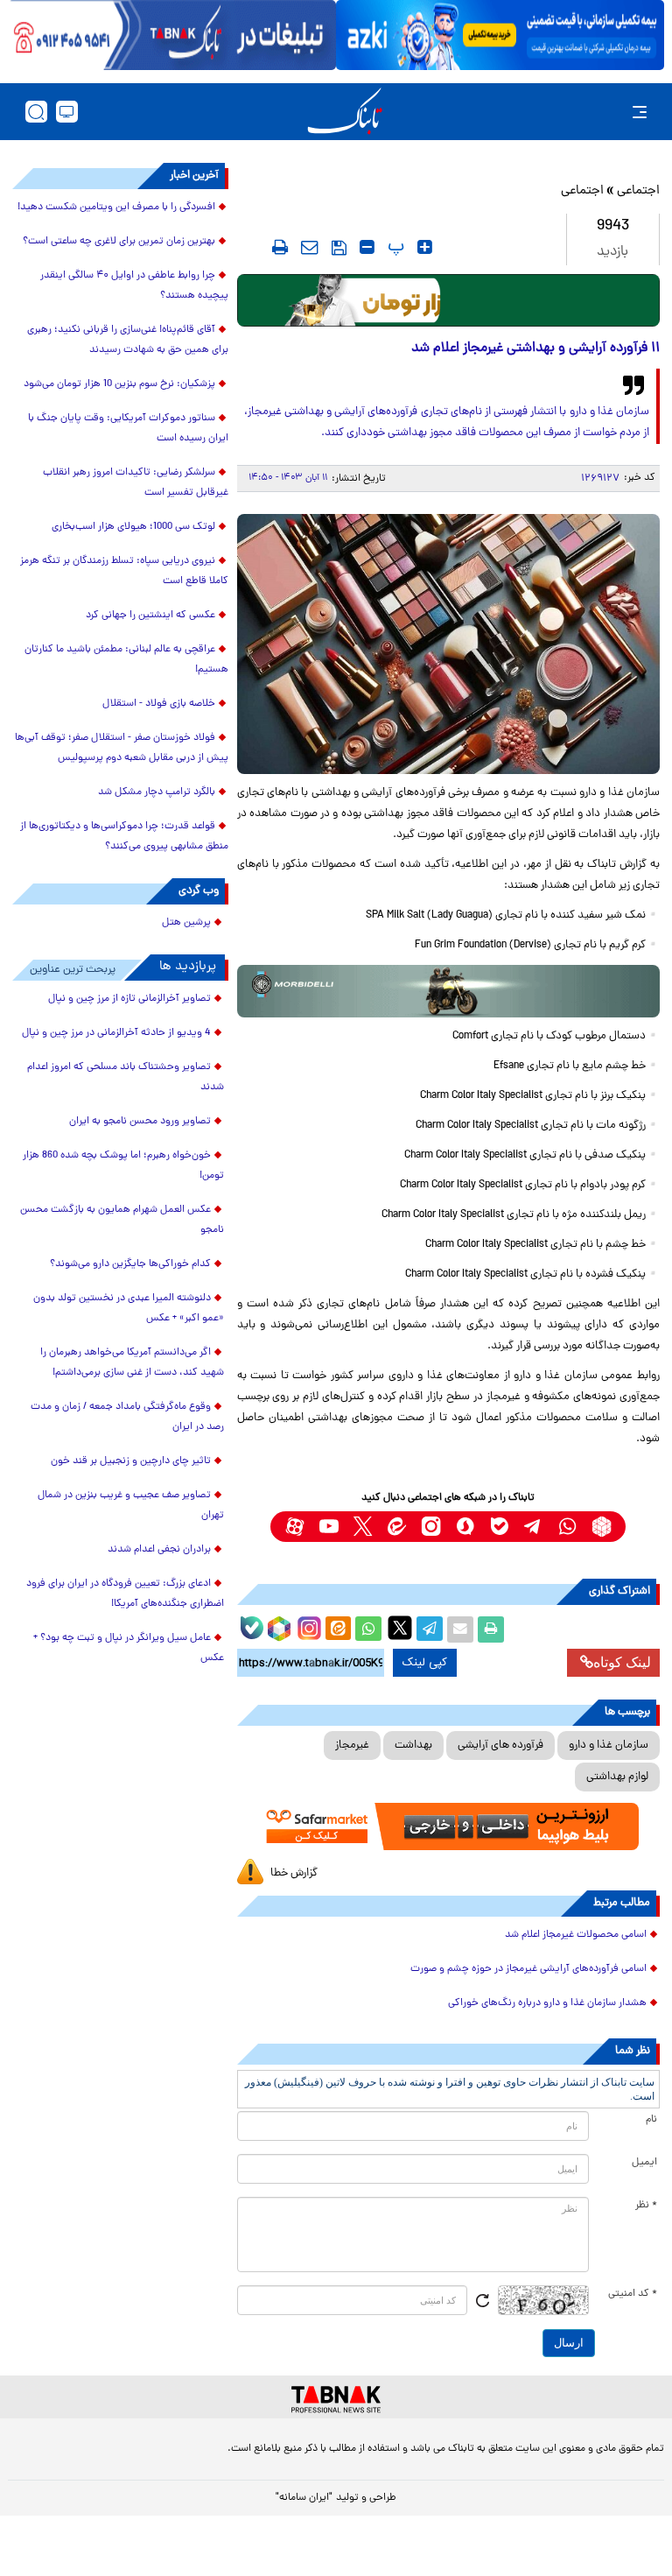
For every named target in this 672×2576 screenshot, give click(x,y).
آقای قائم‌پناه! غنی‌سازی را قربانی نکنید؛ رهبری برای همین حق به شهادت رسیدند (128, 340)
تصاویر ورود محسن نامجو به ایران (140, 1122)
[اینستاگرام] (307, 1626)
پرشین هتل (186, 923)
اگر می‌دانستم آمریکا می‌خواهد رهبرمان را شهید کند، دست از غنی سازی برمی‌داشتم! (132, 1363)
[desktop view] (67, 112)
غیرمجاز (352, 1745)
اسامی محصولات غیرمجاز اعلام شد (576, 1935)
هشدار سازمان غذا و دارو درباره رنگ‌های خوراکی (547, 2003)
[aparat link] (294, 1527)
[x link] (363, 1527)
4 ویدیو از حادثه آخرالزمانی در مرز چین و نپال (116, 1033)
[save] (339, 248)
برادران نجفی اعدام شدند (159, 1550)
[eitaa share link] (338, 1629)
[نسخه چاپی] (491, 1629)
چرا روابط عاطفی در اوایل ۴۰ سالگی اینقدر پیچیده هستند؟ (134, 286)
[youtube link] (329, 1527)
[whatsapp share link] (368, 1629)
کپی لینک (425, 1663)
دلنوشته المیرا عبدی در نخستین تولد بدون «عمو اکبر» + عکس (129, 1309)
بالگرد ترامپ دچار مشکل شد (157, 792)
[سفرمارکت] (448, 1826)
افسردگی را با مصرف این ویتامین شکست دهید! (116, 208)
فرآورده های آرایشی (500, 1745)
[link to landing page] (345, 112)
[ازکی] (500, 35)
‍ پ (394, 247)
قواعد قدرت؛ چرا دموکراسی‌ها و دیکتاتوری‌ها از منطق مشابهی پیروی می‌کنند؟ (124, 837)
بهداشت (413, 1745)
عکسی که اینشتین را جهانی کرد (150, 616)
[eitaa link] (397, 1527)
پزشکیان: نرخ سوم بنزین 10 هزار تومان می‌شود (119, 384)
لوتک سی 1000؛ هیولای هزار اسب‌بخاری (133, 527)
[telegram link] (533, 1527)
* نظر (646, 2206)
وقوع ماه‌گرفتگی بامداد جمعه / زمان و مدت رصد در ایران (127, 1417)
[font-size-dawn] (367, 247)
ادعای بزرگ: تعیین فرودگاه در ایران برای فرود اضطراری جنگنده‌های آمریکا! (125, 1594)
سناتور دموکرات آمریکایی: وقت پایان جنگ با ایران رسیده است (128, 429)
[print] (280, 247)
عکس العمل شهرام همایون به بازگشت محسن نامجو (122, 1220)
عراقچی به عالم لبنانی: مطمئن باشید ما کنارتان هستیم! (126, 660)
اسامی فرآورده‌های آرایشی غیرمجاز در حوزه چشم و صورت (528, 1969)
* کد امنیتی (633, 2294)
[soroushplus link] (465, 1527)
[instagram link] (431, 1527)
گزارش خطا (294, 1873)
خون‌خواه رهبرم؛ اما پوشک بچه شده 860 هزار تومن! (123, 1166)
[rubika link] (602, 1527)
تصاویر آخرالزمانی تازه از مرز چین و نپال (129, 999)
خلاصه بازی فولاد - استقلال (159, 704)
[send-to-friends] (310, 247)
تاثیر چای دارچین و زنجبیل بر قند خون (131, 1461)
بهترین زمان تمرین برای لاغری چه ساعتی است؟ (119, 242)
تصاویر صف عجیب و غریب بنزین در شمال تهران (131, 1506)
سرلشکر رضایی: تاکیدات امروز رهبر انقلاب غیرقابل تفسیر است (136, 483)
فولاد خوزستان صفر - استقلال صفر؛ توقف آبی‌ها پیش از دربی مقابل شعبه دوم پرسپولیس (122, 748)
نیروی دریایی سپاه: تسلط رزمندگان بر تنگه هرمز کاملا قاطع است (124, 571)
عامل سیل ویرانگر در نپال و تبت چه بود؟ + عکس (129, 1648)
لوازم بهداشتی (617, 1777)
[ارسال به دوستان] (460, 1629)
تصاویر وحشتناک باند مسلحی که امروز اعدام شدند (126, 1077)
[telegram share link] (430, 1629)
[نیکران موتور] (448, 991)
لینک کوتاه (622, 1662)
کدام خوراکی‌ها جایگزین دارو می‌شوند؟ (130, 1264)
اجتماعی (638, 191)
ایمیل (644, 2163)
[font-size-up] (425, 247)
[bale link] (499, 1527)
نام (651, 2120)
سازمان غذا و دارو (609, 1745)
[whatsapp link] (567, 1527)
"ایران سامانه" (304, 2498)
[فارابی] (448, 300)
